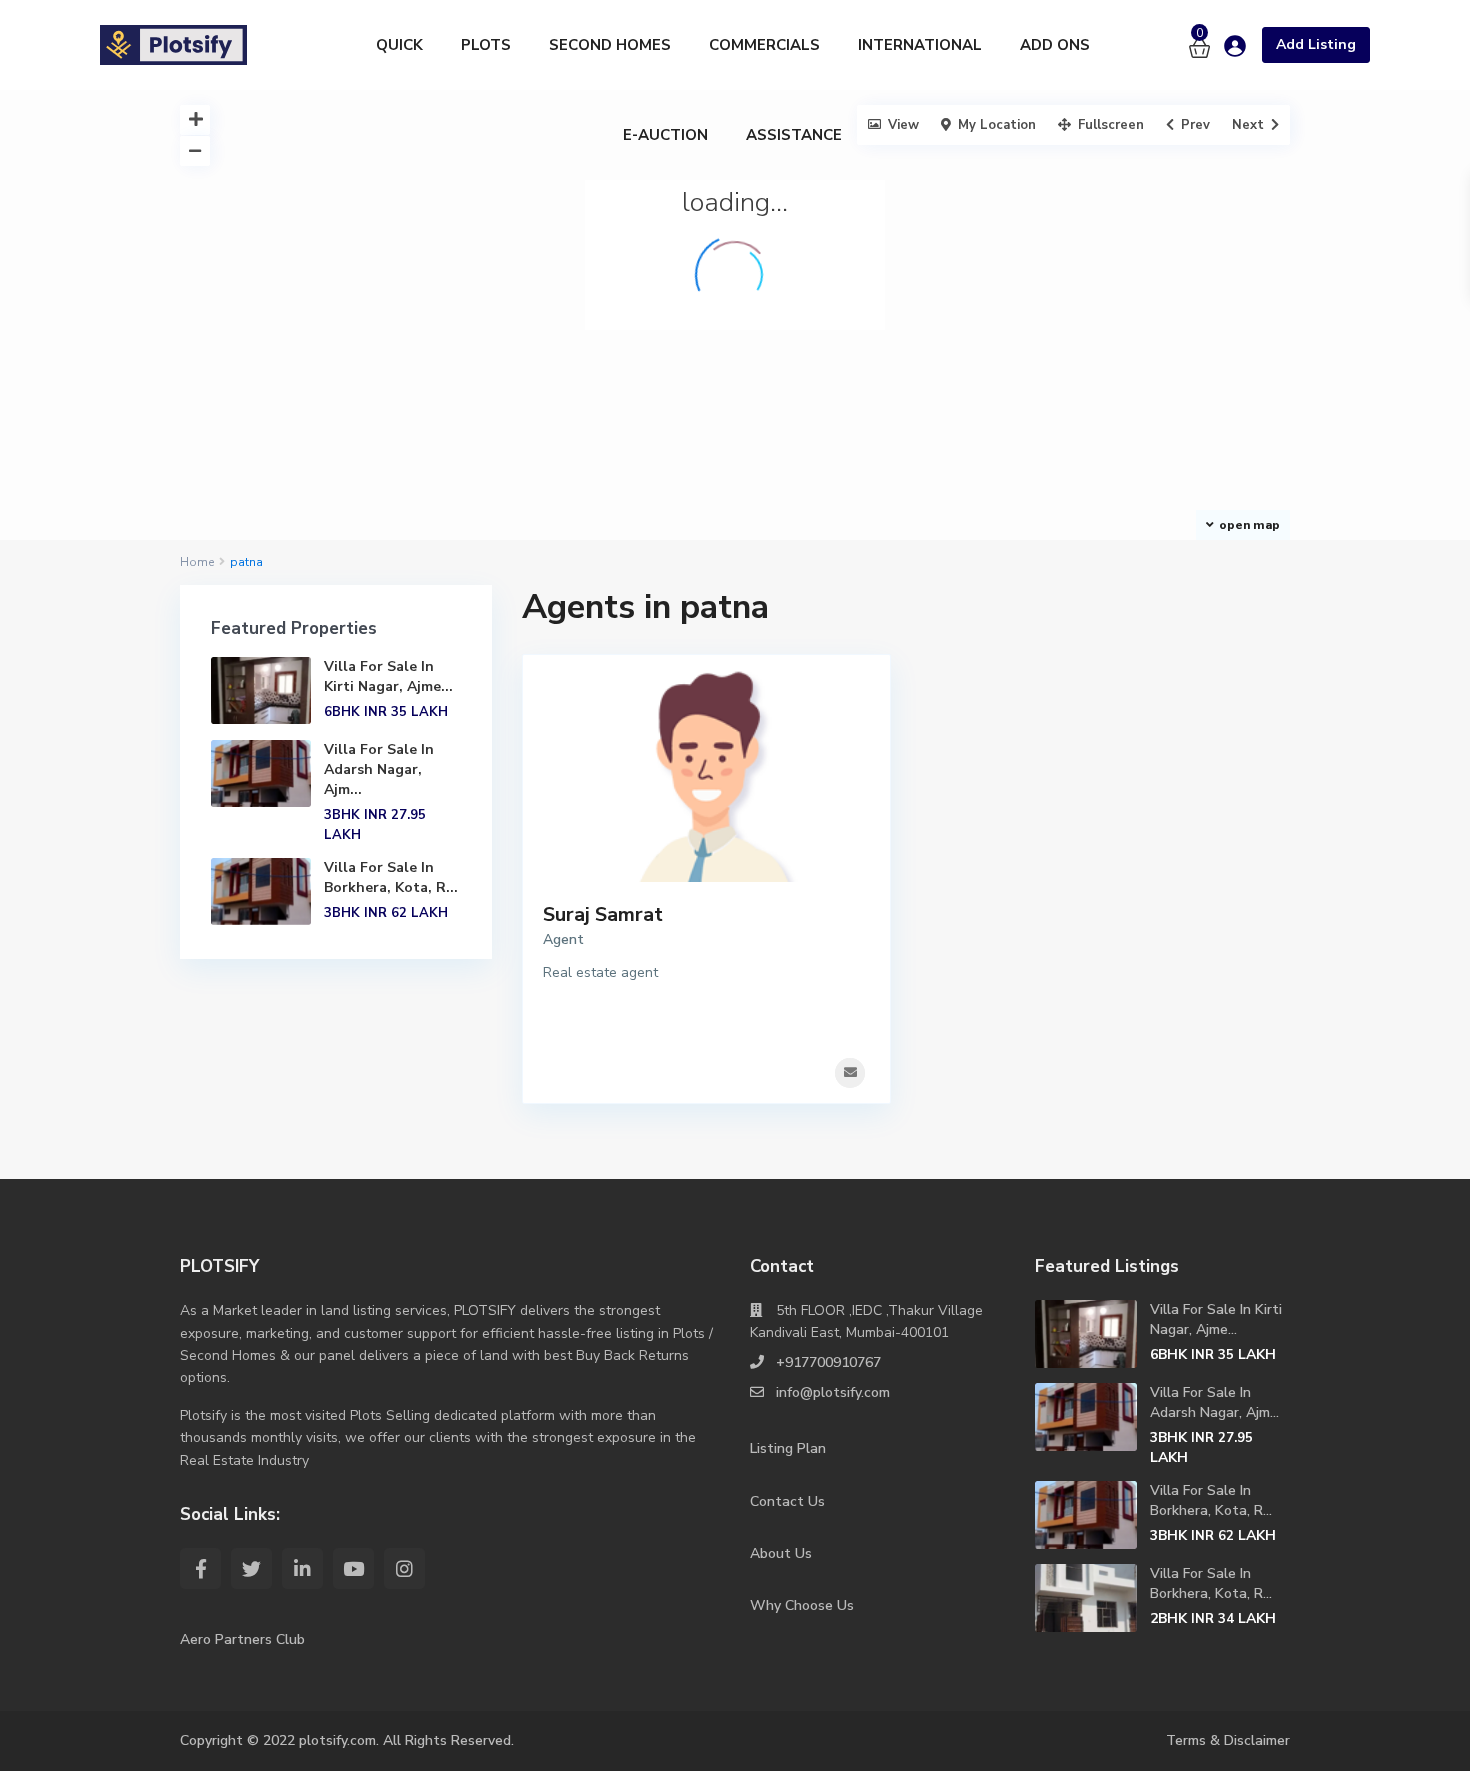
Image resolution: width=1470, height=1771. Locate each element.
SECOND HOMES (610, 45)
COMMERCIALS (764, 45)
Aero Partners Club (242, 1639)
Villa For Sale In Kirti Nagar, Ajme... (388, 676)
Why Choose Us (802, 1605)
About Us (781, 1553)
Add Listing (1316, 44)
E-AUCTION (665, 135)
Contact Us (787, 1501)
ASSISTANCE (794, 135)
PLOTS (486, 45)
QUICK (399, 45)
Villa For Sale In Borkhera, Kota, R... (391, 877)
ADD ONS (1055, 45)
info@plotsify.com (833, 1392)
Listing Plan (788, 1448)
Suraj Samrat (603, 914)
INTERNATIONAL (920, 45)
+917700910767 (828, 1362)
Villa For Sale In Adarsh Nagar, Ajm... (379, 769)
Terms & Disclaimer (1228, 1740)
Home (197, 562)
